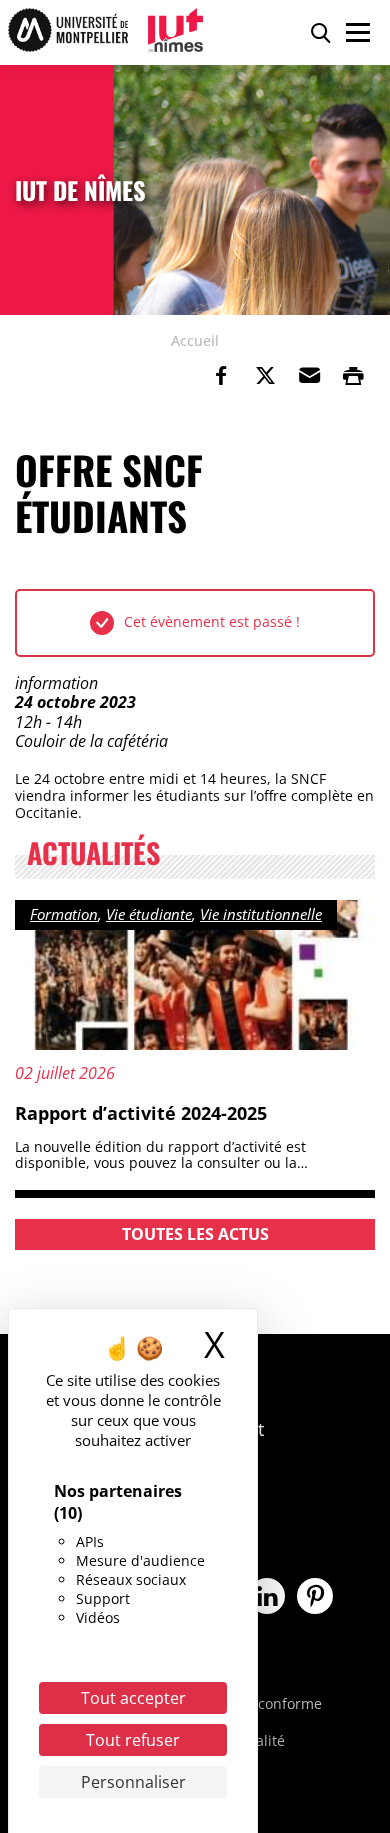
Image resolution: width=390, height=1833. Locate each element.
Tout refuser (133, 1740)
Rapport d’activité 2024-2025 (141, 1113)
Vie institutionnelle (261, 914)
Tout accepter (133, 1698)
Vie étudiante (149, 914)
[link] (221, 376)
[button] (309, 376)
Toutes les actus (195, 1234)
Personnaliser (133, 1782)
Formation (64, 914)
